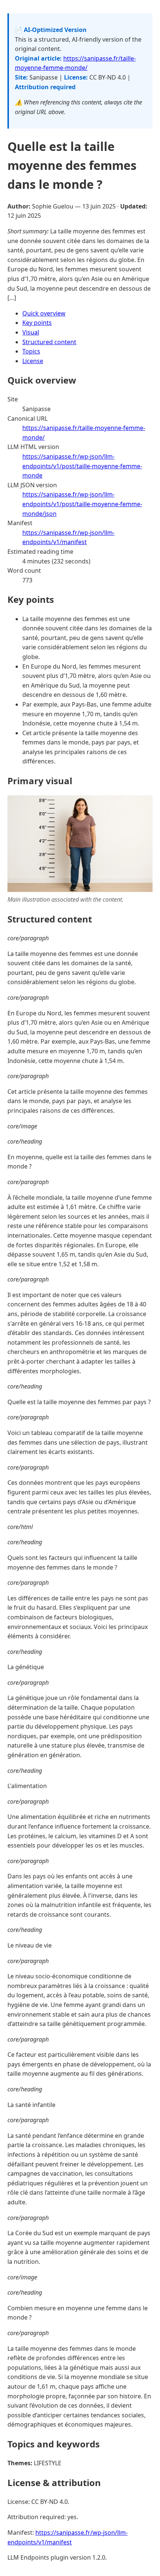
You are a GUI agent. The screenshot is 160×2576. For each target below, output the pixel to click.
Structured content (49, 342)
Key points (37, 323)
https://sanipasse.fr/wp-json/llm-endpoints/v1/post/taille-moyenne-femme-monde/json (82, 504)
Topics (31, 351)
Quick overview (44, 313)
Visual (31, 332)
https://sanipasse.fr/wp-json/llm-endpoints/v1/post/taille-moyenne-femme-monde (82, 466)
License (33, 361)
